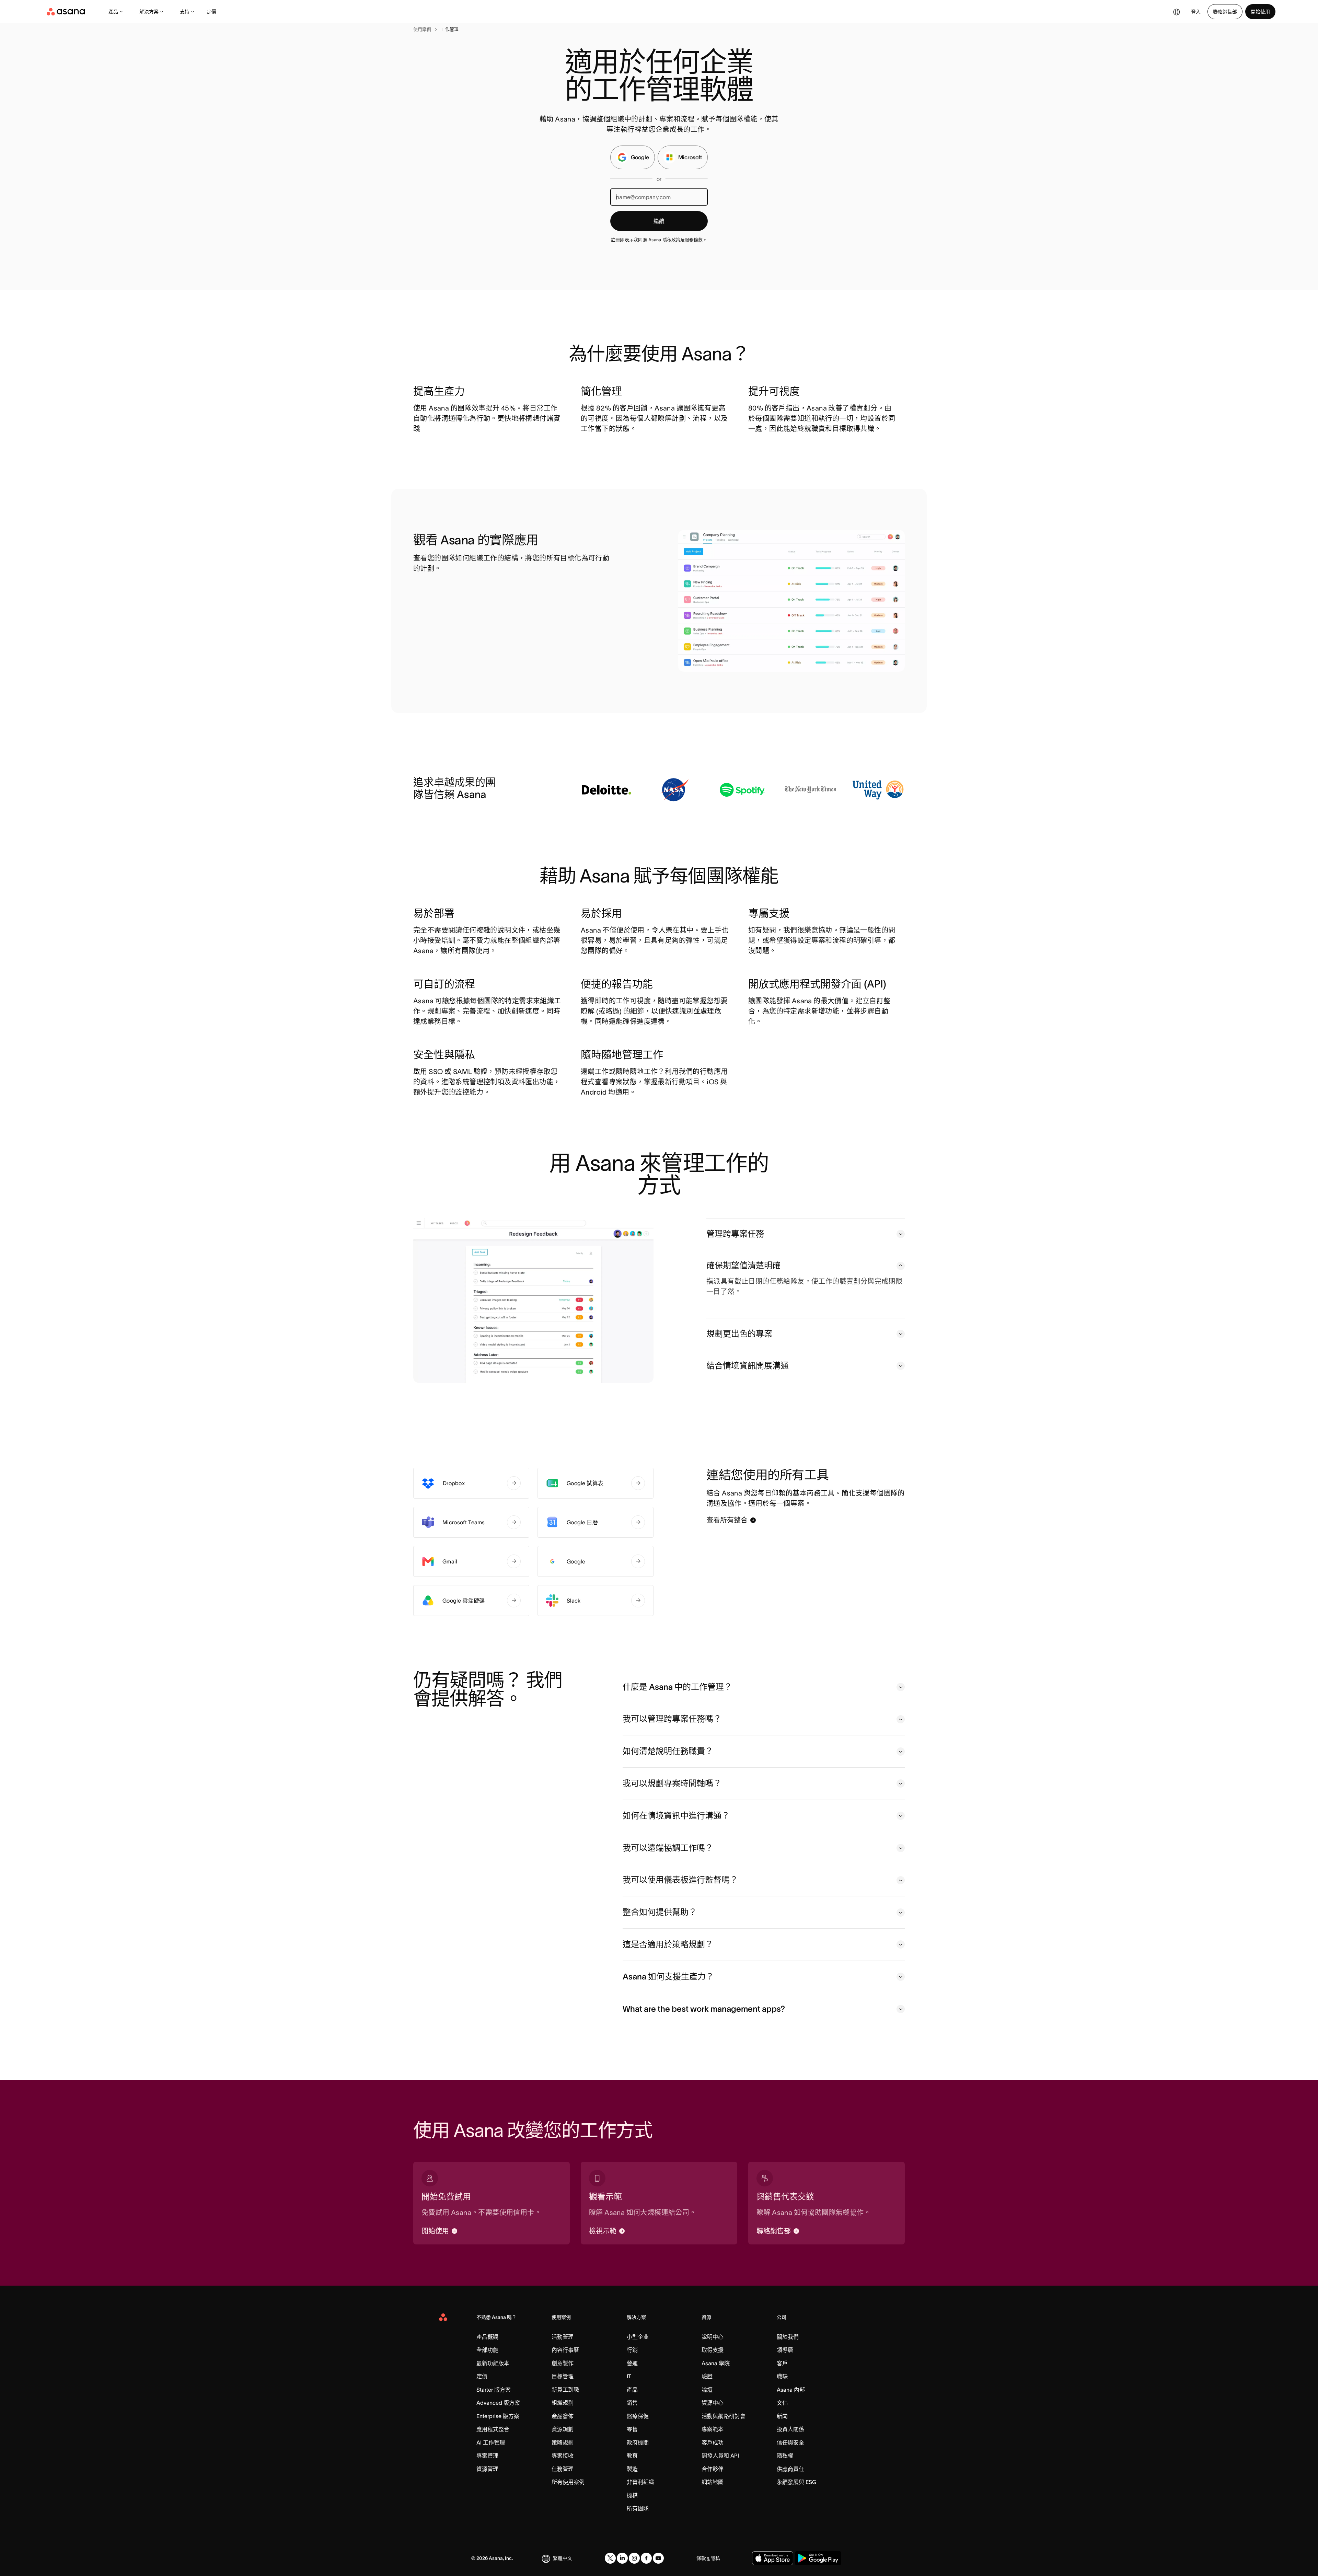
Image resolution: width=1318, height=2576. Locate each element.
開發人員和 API (720, 2456)
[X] (610, 2558)
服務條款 (694, 240)
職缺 (782, 2376)
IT (629, 2376)
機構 (632, 2495)
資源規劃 (563, 2429)
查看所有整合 (727, 1520)
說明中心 (713, 2337)
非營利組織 (640, 2482)
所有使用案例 (568, 2482)
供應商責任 (790, 2469)
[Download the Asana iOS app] (773, 2558)
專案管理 (487, 2456)
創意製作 (563, 2363)
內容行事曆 (565, 2350)
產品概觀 (487, 2337)
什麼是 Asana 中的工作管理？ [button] (677, 1687)
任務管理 (563, 2469)
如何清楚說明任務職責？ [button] (668, 1751)
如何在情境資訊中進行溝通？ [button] (676, 1816)
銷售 (632, 2403)
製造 (632, 2469)
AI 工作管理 (491, 2442)
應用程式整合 (493, 2429)
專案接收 (563, 2456)
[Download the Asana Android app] (818, 2558)
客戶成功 (713, 2442)
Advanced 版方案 (498, 2403)
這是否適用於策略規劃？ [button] (668, 1944)
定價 (211, 12)
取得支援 (713, 2350)
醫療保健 (638, 2416)
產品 (113, 12)
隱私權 (785, 2456)
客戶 (782, 2363)
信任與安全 (790, 2442)
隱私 (715, 2558)
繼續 (659, 221)
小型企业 (638, 2337)
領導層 (785, 2350)
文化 (782, 2403)
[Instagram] (634, 2558)
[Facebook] (646, 2558)
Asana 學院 (716, 2363)
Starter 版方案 (494, 2390)
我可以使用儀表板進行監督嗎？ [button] (680, 1880)
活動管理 (563, 2337)
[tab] (806, 1234)
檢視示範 (603, 2231)
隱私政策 (671, 240)
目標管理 (563, 2376)
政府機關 (638, 2442)
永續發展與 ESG (796, 2482)
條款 (701, 2558)
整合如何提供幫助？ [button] (660, 1912)
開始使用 (1260, 12)
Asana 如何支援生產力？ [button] (668, 1977)
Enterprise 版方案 (498, 2416)
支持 (185, 12)
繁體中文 (563, 2558)
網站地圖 (713, 2482)
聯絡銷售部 (1225, 12)
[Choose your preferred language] (1177, 12)
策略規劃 (563, 2442)
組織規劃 (563, 2403)
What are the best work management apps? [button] (704, 2009)
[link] (422, 30)
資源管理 (487, 2469)
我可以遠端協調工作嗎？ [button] (668, 1848)
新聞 (782, 2416)
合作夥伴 (713, 2469)
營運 (632, 2363)
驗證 (707, 2376)
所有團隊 (638, 2508)
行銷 (632, 2350)
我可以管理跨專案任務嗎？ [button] (672, 1719)
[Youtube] (658, 2558)
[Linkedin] (622, 2558)
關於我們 (788, 2337)
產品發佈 (563, 2416)
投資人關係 (790, 2429)
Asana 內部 (791, 2390)
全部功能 (487, 2350)
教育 (632, 2456)
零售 (632, 2429)
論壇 (707, 2390)
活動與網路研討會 (724, 2416)
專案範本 (713, 2429)
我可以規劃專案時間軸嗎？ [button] (672, 1783)
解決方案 (149, 12)
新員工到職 (565, 2390)
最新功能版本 (493, 2363)
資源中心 (713, 2403)
